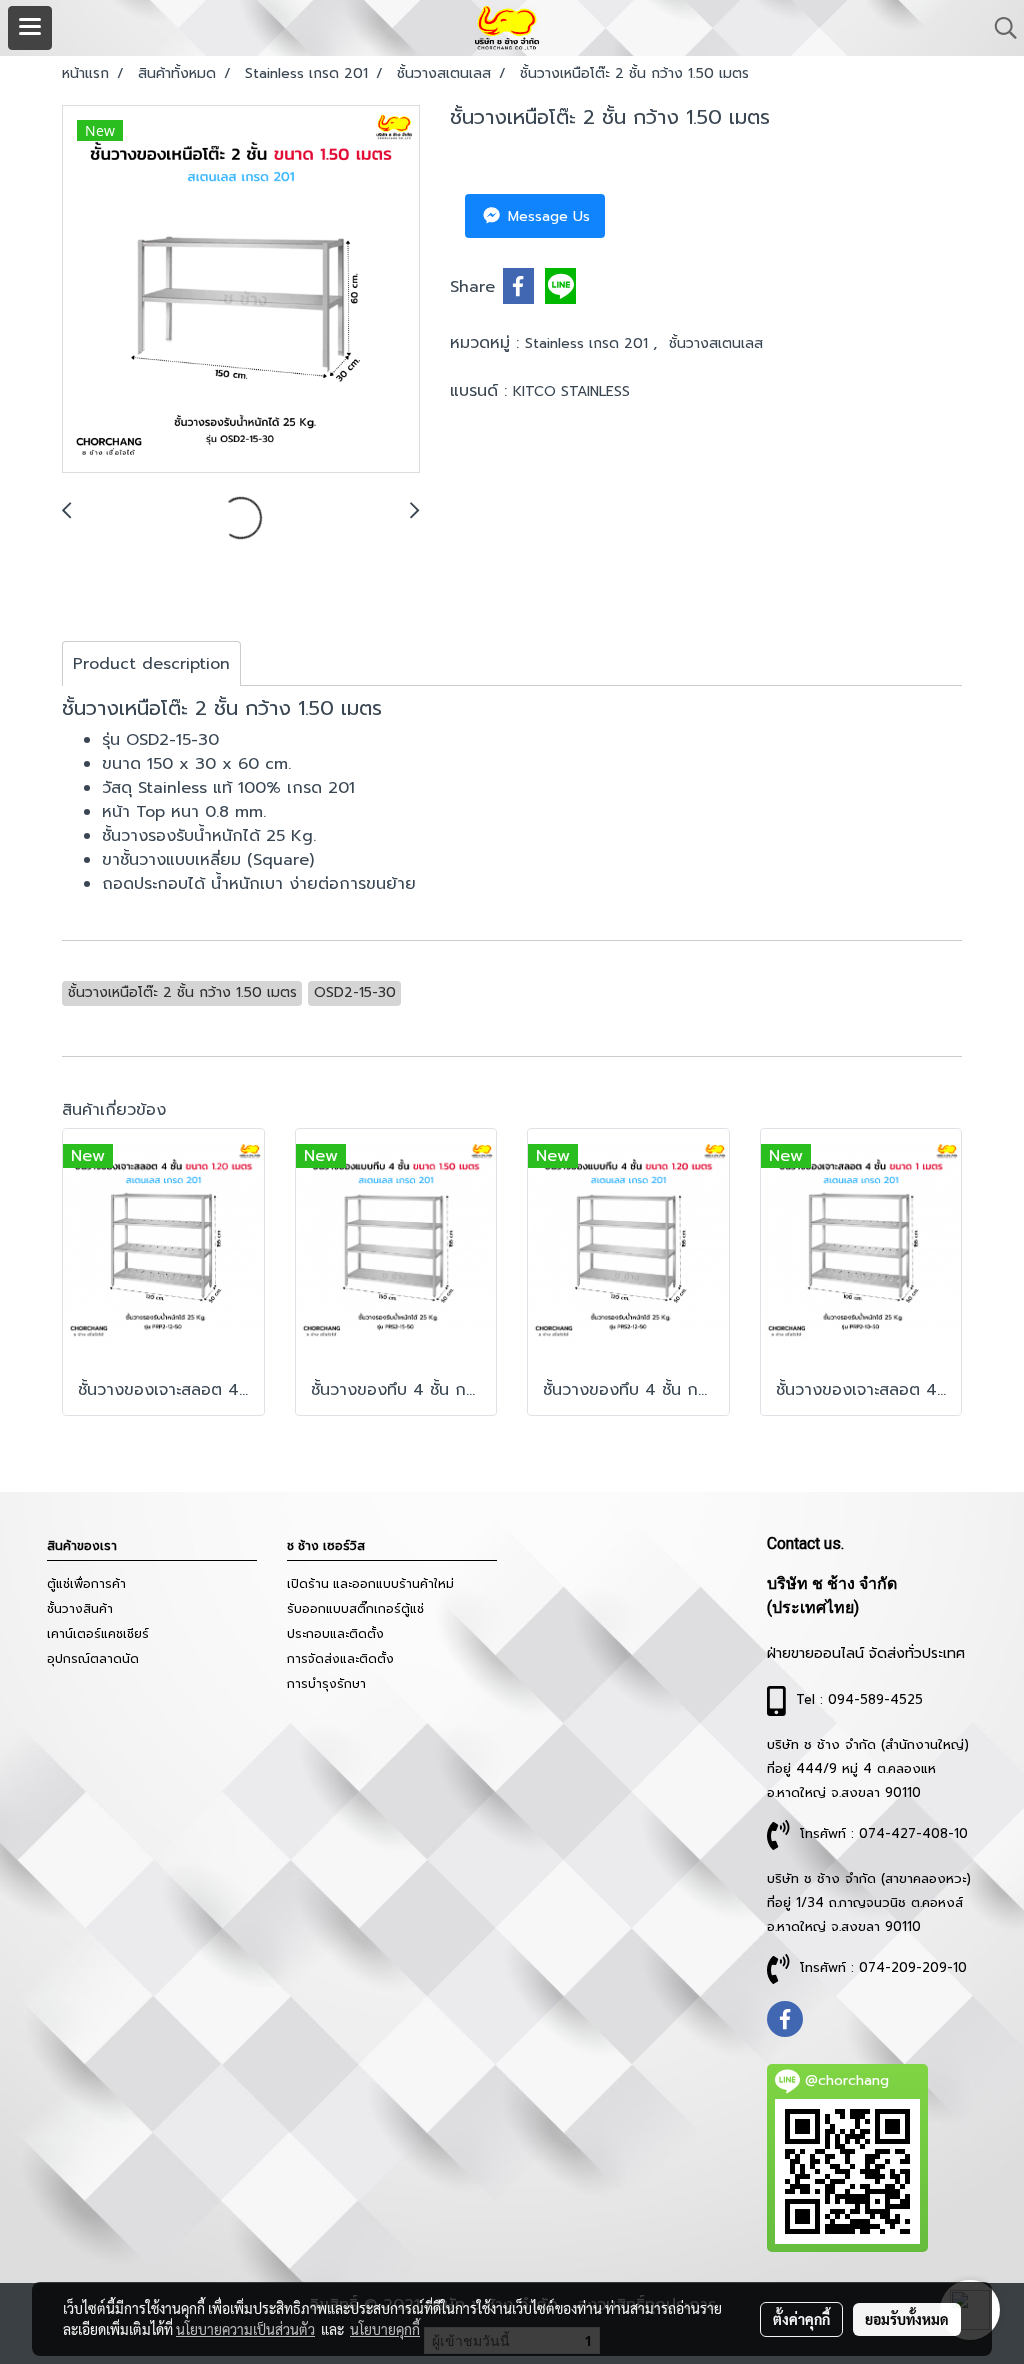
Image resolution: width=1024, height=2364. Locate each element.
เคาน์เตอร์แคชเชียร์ (98, 1634)
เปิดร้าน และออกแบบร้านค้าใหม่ (370, 1584)
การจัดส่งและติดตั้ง (340, 1659)
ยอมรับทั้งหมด (907, 2319)
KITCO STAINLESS (571, 391)
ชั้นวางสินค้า (80, 1609)
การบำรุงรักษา (326, 1684)
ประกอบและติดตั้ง (335, 1634)
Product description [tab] (151, 664)
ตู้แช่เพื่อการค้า (86, 1584)
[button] (999, 28)
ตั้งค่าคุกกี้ (801, 2319)
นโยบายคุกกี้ (385, 2329)
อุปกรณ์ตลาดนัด (93, 1659)
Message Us (546, 216)
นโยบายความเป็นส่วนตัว (245, 2329)
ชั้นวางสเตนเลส (716, 343)
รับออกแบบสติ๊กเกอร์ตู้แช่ (355, 1609)
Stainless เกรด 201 (589, 343)
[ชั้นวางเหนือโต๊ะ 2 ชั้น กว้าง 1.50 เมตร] (241, 290)
